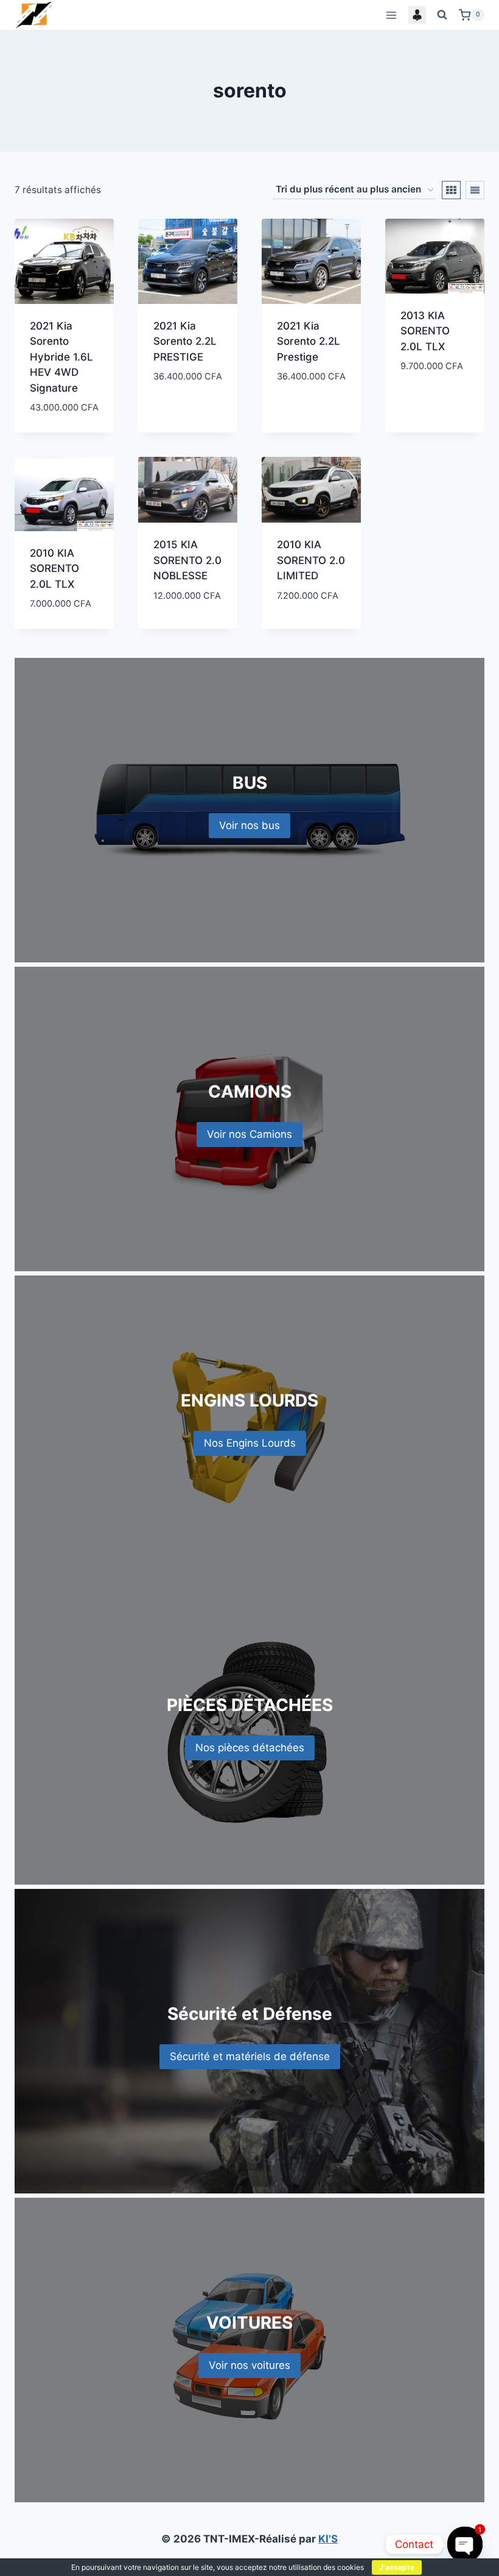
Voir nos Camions (249, 1134)
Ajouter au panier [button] (182, 404)
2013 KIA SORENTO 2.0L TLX (425, 331)
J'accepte (397, 2567)
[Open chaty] (465, 2544)
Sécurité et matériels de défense (250, 2056)
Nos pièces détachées (250, 1748)
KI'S (328, 2539)
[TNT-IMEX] (35, 15)
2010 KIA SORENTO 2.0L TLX (54, 569)
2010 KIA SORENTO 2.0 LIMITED (311, 560)
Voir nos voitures (249, 2365)
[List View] (475, 190)
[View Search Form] (442, 15)
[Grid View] (451, 190)
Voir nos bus (249, 825)
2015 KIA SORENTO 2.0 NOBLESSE (187, 560)
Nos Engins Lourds (250, 1443)
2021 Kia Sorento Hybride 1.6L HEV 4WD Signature (61, 357)
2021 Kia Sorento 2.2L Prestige (309, 341)
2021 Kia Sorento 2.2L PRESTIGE (185, 341)
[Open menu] (391, 15)
